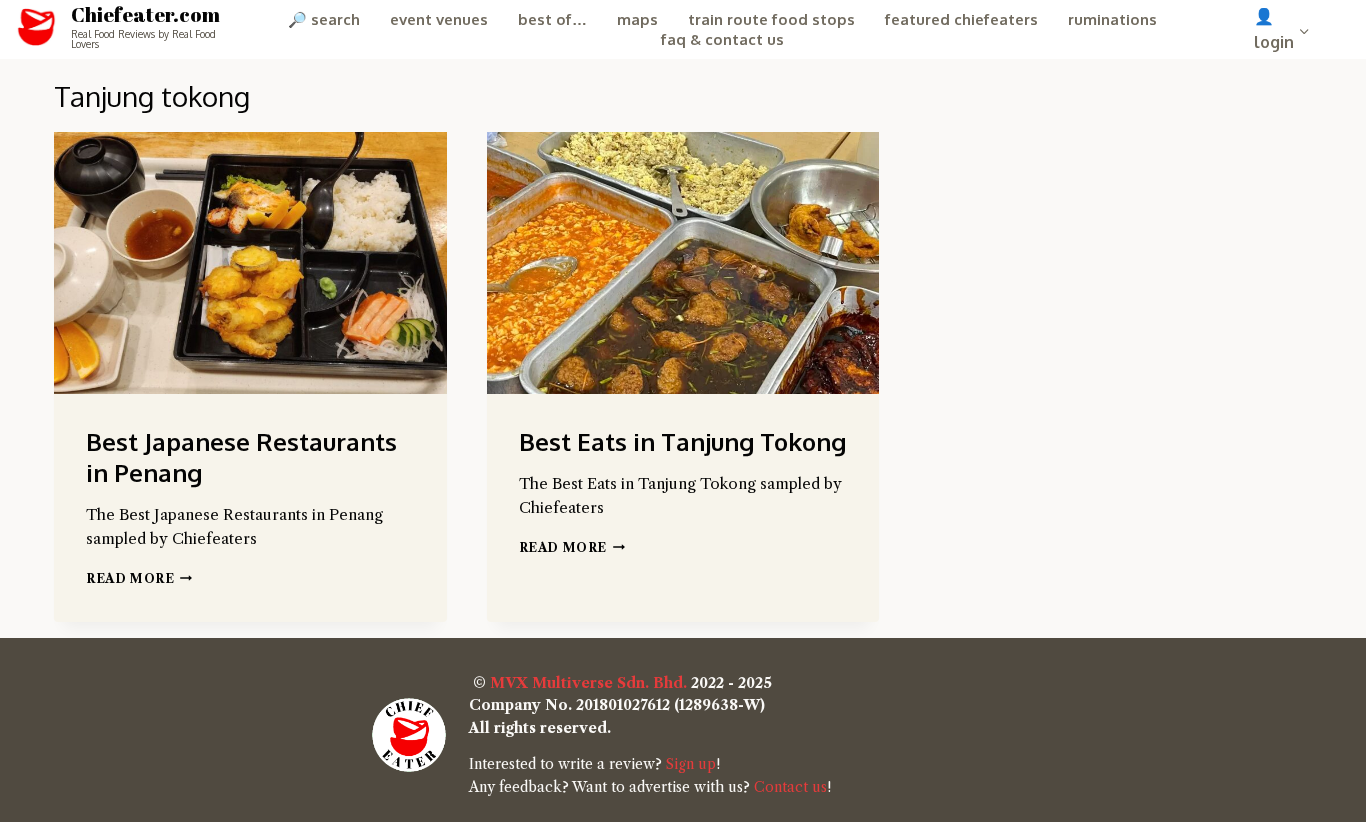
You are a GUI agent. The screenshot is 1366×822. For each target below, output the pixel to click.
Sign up (691, 764)
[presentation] (250, 263)
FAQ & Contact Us (722, 39)
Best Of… (552, 19)
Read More (139, 578)
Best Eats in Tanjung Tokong (682, 441)
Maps (637, 19)
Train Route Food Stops (771, 19)
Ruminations (1112, 19)
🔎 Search (324, 19)
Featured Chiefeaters (961, 19)
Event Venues (439, 19)
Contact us (790, 787)
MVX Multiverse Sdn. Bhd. (588, 683)
